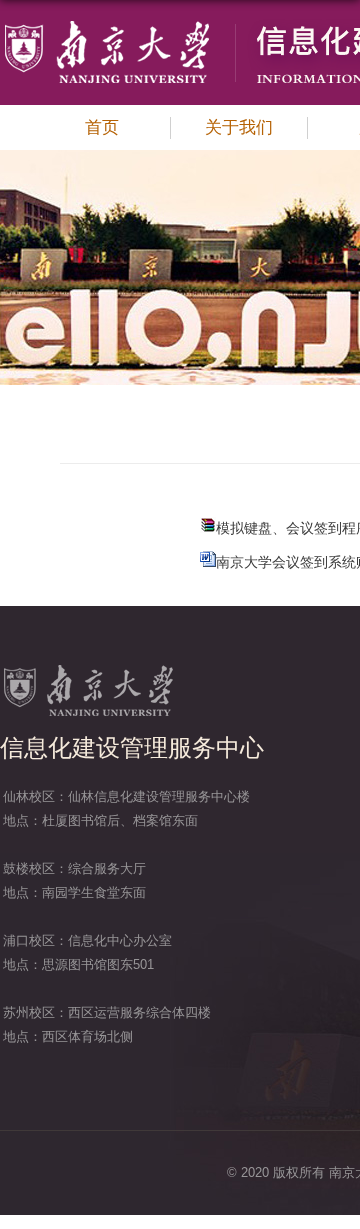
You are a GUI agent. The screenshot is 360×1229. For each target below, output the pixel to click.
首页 (102, 127)
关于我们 (239, 127)
